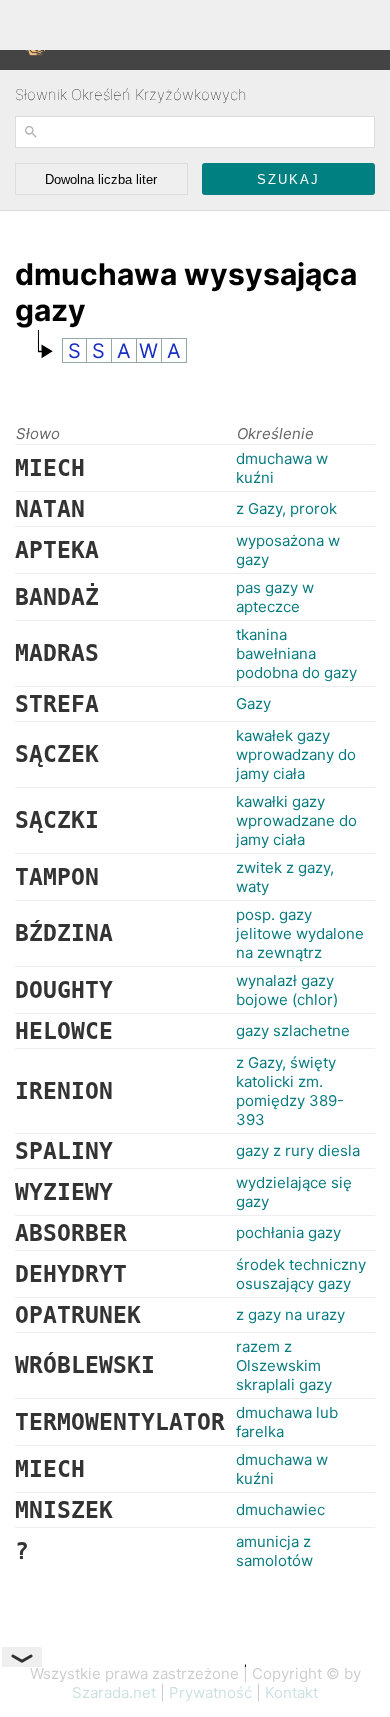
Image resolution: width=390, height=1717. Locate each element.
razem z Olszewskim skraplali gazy (284, 1365)
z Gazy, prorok (286, 508)
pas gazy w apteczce (275, 597)
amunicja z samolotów (274, 1551)
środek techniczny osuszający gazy (301, 1274)
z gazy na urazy (290, 1314)
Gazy (253, 703)
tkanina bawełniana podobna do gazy (296, 653)
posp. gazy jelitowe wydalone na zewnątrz (300, 933)
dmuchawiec (280, 1509)
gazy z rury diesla (298, 1150)
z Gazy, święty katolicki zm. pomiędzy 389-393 (290, 1091)
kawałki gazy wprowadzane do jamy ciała (296, 820)
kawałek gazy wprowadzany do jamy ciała (296, 754)
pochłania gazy (288, 1232)
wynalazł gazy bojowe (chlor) (287, 990)
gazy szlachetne (293, 1030)
